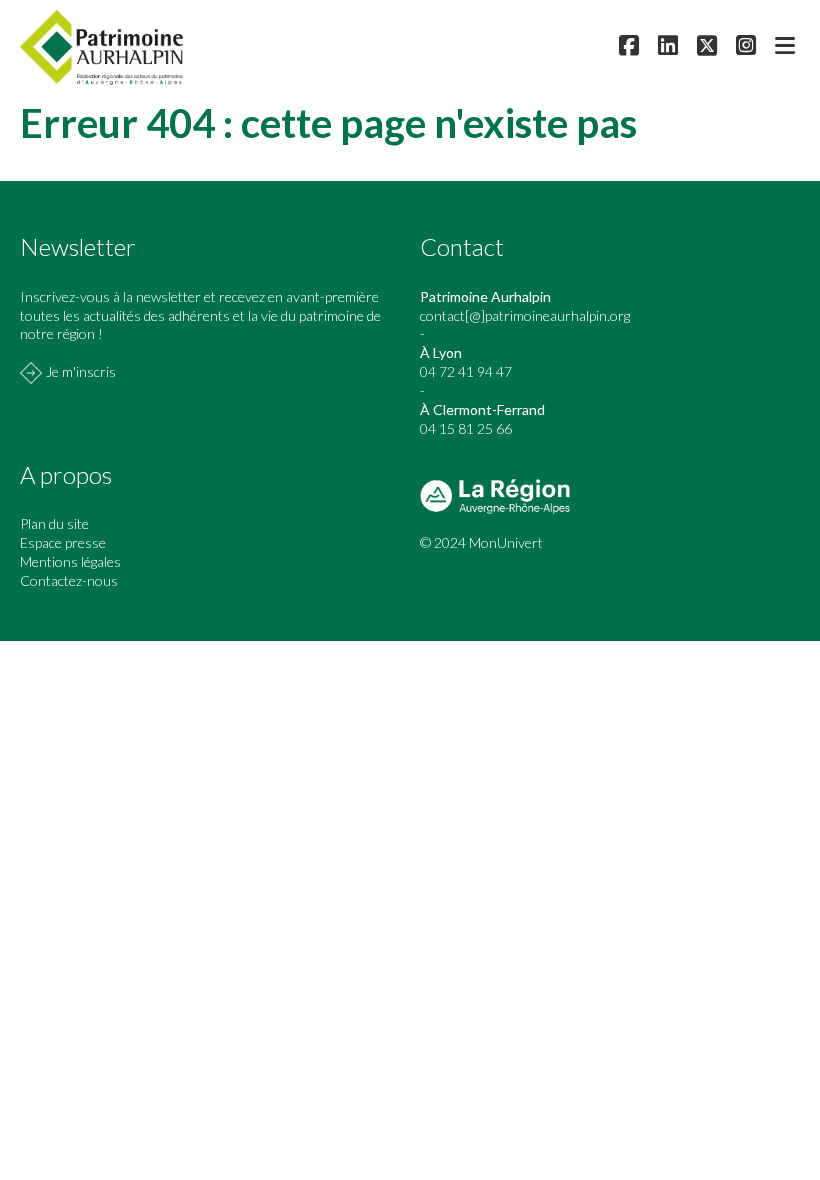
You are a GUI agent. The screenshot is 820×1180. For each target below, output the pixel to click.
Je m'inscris (81, 371)
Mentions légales (70, 561)
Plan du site (54, 523)
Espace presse (63, 542)
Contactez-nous (69, 580)
